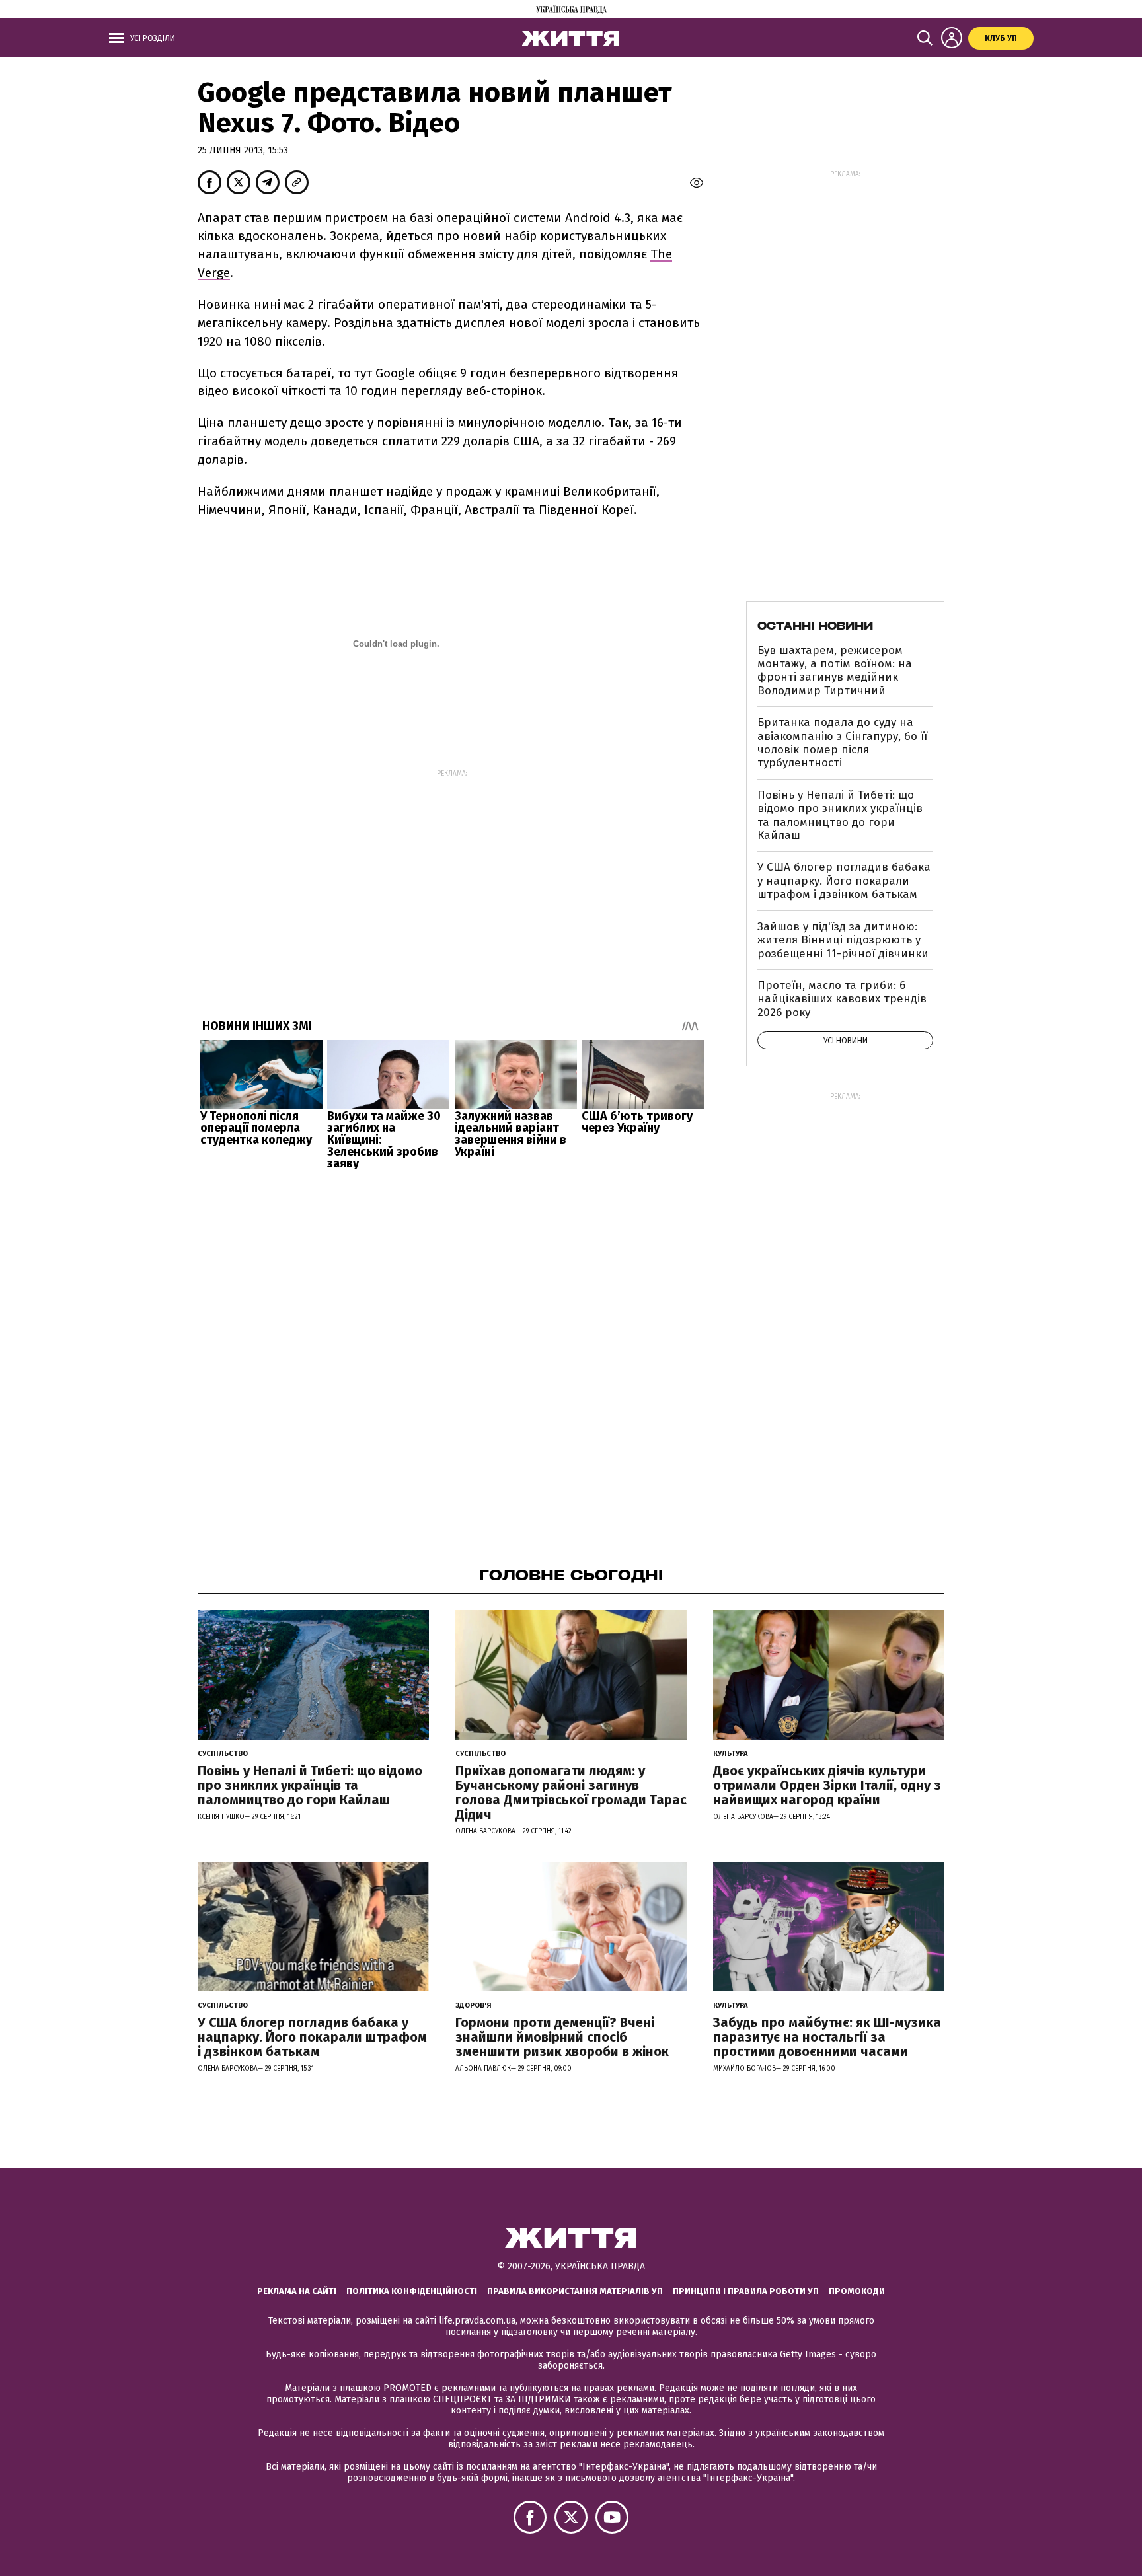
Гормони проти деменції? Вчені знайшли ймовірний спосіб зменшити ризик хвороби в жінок (562, 2037)
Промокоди (857, 2291)
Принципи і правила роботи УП (746, 2291)
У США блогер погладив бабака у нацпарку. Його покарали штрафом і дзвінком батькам (844, 881)
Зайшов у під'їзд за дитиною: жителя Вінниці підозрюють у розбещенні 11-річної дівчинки (843, 940)
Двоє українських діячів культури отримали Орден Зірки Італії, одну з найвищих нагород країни (827, 1785)
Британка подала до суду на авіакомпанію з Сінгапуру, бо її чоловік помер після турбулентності (842, 743)
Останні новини (815, 626)
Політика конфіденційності (412, 2291)
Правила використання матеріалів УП (575, 2291)
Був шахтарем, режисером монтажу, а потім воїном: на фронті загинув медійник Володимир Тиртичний (835, 671)
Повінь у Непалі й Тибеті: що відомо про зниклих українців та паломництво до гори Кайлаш (840, 815)
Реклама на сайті (297, 2291)
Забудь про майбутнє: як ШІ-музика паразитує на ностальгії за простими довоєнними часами (827, 2037)
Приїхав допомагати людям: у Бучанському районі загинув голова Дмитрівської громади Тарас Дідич (571, 1792)
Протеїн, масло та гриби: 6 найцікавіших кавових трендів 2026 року (842, 999)
